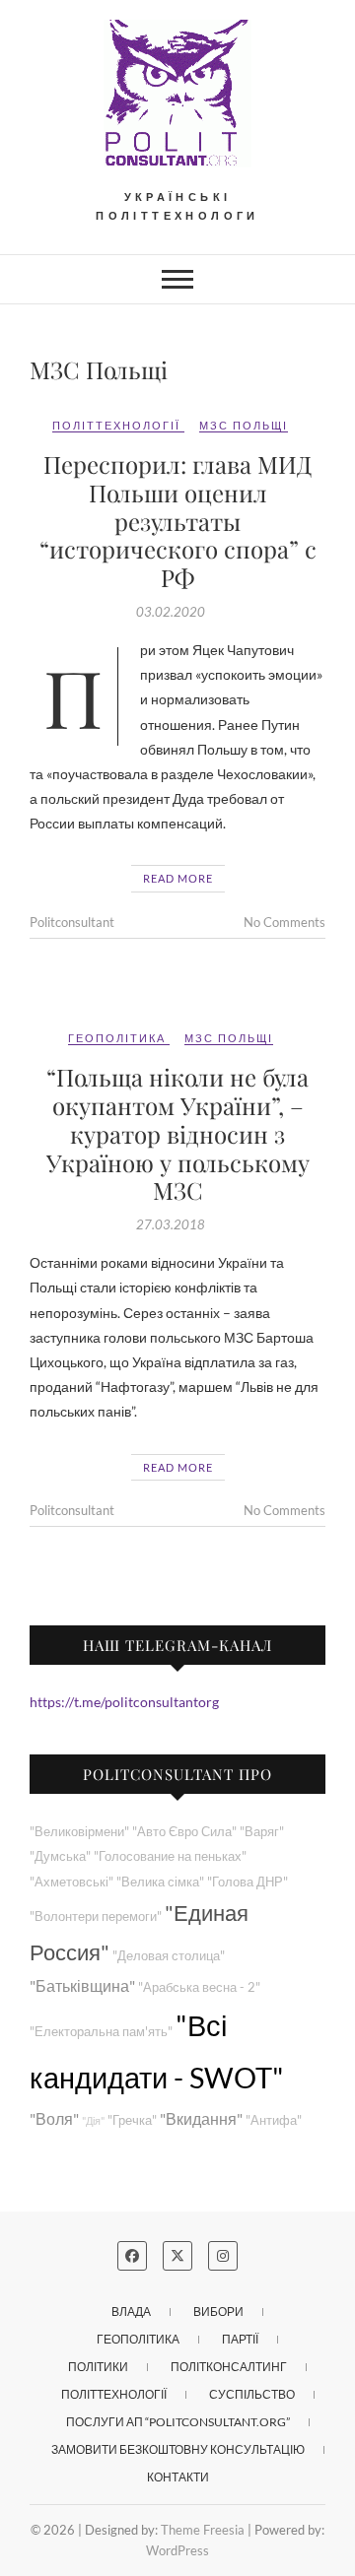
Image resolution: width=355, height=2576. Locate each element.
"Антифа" (274, 2120)
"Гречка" (132, 2120)
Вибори (218, 2312)
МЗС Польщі (244, 425)
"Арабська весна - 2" (199, 1987)
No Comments (284, 922)
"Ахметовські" (71, 1882)
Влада (131, 2312)
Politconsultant (72, 922)
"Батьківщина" (82, 1985)
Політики (98, 2367)
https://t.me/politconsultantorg (124, 1702)
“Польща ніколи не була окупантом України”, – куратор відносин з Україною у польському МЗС (178, 1133)
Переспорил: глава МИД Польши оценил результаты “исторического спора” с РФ (178, 521)
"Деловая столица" (169, 1956)
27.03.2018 (171, 1224)
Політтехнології (116, 425)
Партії (240, 2339)
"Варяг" (262, 1832)
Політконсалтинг (229, 2367)
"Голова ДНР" (248, 1882)
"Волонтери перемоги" (96, 1916)
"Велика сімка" (160, 1882)
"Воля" (54, 2118)
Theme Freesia (203, 2530)
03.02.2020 (171, 612)
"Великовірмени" (79, 1832)
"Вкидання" (201, 2118)
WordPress (177, 2550)
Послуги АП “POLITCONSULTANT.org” (178, 2422)
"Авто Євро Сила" (184, 1832)
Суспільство (252, 2394)
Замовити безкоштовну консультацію (178, 2449)
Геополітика (117, 1038)
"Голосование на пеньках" (170, 1856)
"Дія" (93, 2120)
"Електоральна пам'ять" (101, 2032)
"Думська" (60, 1856)
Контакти (178, 2477)
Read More (178, 878)
